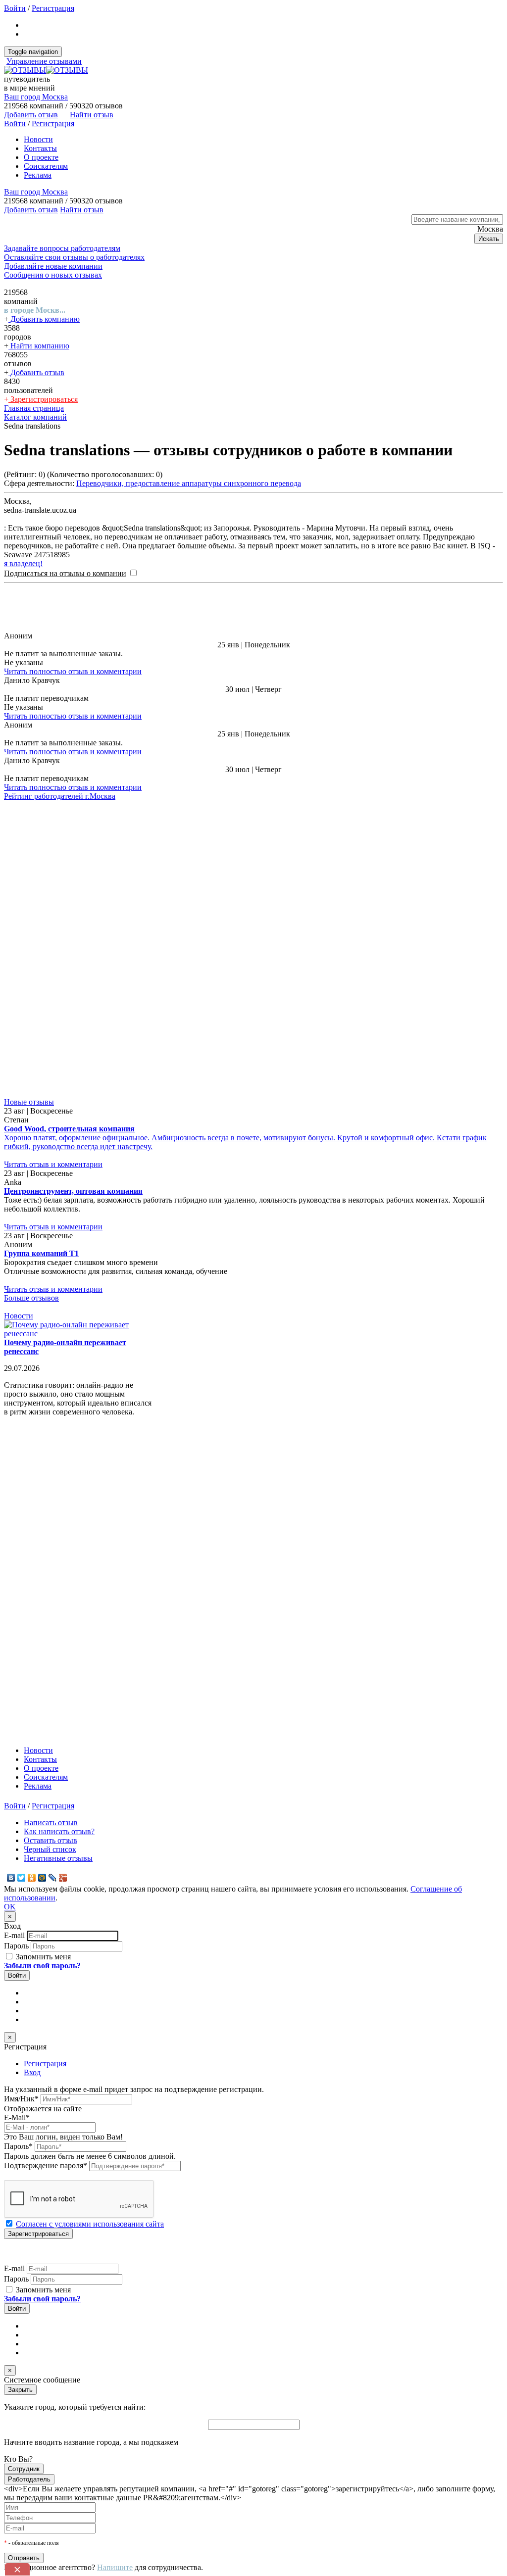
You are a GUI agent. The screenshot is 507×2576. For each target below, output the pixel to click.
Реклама (38, 175)
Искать (489, 239)
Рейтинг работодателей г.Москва (60, 796)
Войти (15, 8)
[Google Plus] (63, 1581)
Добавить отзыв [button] (31, 115)
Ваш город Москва (36, 97)
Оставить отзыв (51, 1543)
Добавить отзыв (36, 372)
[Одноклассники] (32, 1581)
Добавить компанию (44, 319)
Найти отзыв (92, 115)
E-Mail (17, 1821)
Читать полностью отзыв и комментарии (73, 671)
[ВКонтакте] (11, 1581)
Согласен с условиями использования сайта (90, 1927)
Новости (38, 139)
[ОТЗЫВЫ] (46, 70)
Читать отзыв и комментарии (53, 867)
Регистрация (53, 8)
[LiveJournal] (53, 1581)
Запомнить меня (42, 1660)
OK (10, 1610)
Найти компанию (39, 346)
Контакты (40, 148)
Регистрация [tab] (45, 1767)
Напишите (115, 2270)
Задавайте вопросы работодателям (62, 248)
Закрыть (20, 2093)
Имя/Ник (21, 1802)
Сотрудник (24, 2172)
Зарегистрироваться (43, 399)
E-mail (14, 1638)
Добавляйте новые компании (53, 266)
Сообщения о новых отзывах (53, 275)
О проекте (41, 157)
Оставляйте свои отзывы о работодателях (74, 257)
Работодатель (29, 2182)
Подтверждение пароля (46, 1869)
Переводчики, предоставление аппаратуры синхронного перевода (189, 483)
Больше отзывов (31, 1001)
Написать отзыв (51, 1526)
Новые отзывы (29, 805)
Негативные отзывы (58, 1561)
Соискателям (46, 166)
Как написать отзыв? (59, 1534)
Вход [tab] (32, 1775)
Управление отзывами (44, 61)
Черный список (50, 1552)
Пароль (16, 1649)
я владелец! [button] (23, 563)
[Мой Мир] (42, 1581)
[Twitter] (22, 1581)
